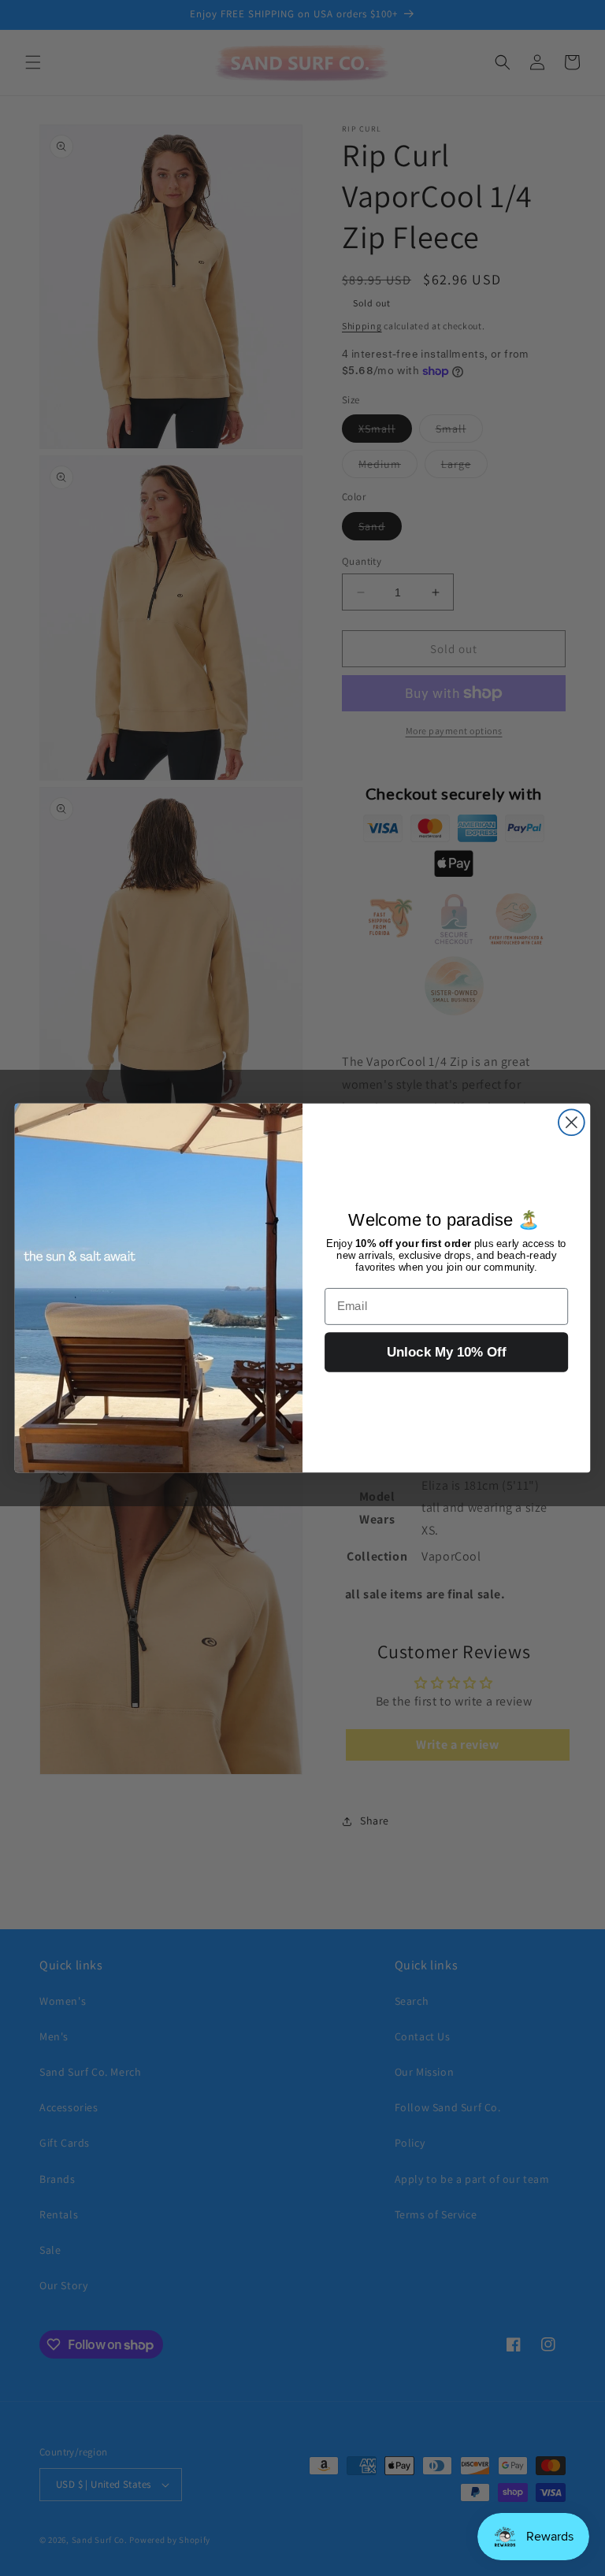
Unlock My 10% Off (447, 1352)
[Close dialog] (572, 1122)
